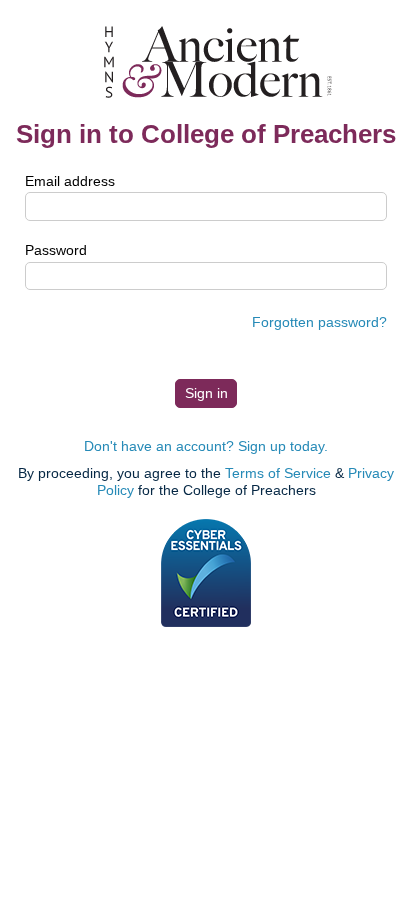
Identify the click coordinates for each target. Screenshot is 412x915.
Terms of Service (278, 473)
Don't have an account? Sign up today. (206, 446)
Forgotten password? (319, 322)
